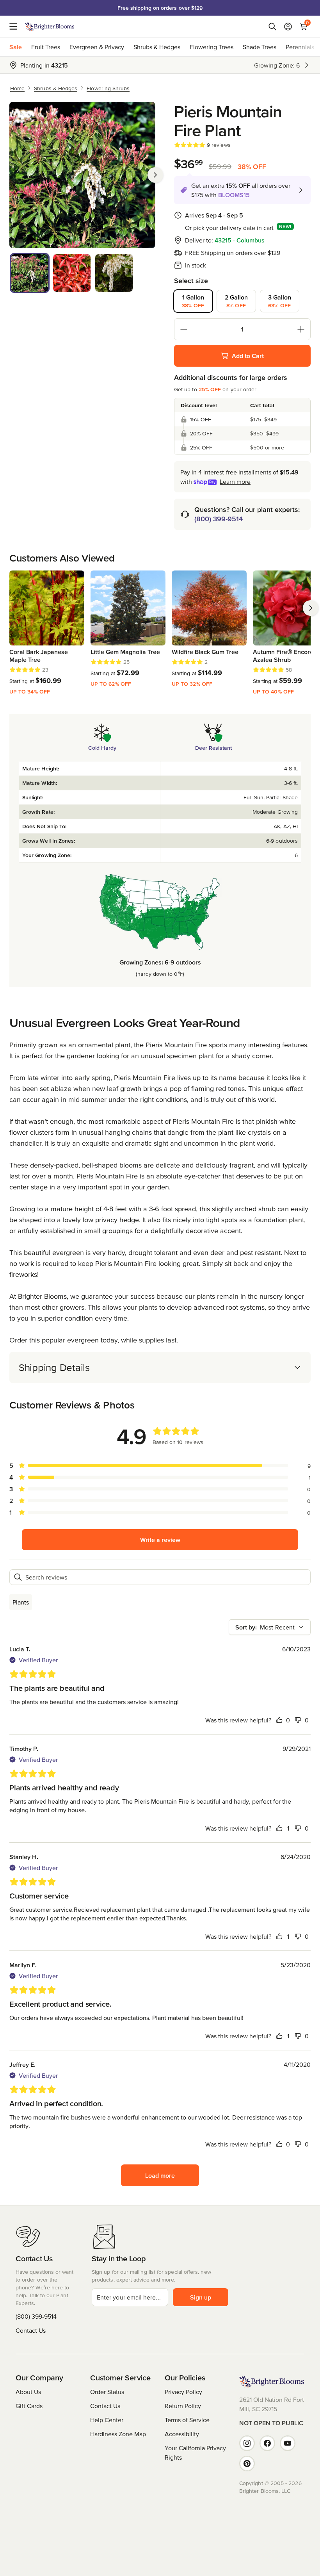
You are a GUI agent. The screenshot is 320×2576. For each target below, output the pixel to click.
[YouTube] (288, 2443)
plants (21, 1602)
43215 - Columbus (240, 240)
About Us (28, 2392)
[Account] (288, 27)
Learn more (235, 481)
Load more (160, 2175)
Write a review (160, 1540)
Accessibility (182, 2434)
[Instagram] (247, 2443)
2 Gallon (236, 301)
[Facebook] (267, 2443)
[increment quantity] (301, 329)
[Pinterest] (247, 2464)
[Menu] (16, 27)
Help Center (107, 2420)
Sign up (201, 2297)
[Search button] (272, 27)
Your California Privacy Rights (195, 2453)
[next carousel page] (311, 608)
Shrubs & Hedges (157, 47)
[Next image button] (155, 175)
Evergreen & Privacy (97, 47)
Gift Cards (29, 2406)
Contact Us (31, 2330)
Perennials (300, 47)
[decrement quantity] (184, 329)
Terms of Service (187, 2420)
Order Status (107, 2392)
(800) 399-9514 (219, 519)
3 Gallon (280, 301)
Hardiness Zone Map (118, 2434)
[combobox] (270, 1627)
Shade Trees (260, 47)
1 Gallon (193, 301)
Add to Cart (248, 356)
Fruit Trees (46, 47)
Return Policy (183, 2406)
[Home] (50, 27)
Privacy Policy (183, 2392)
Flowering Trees (212, 47)
